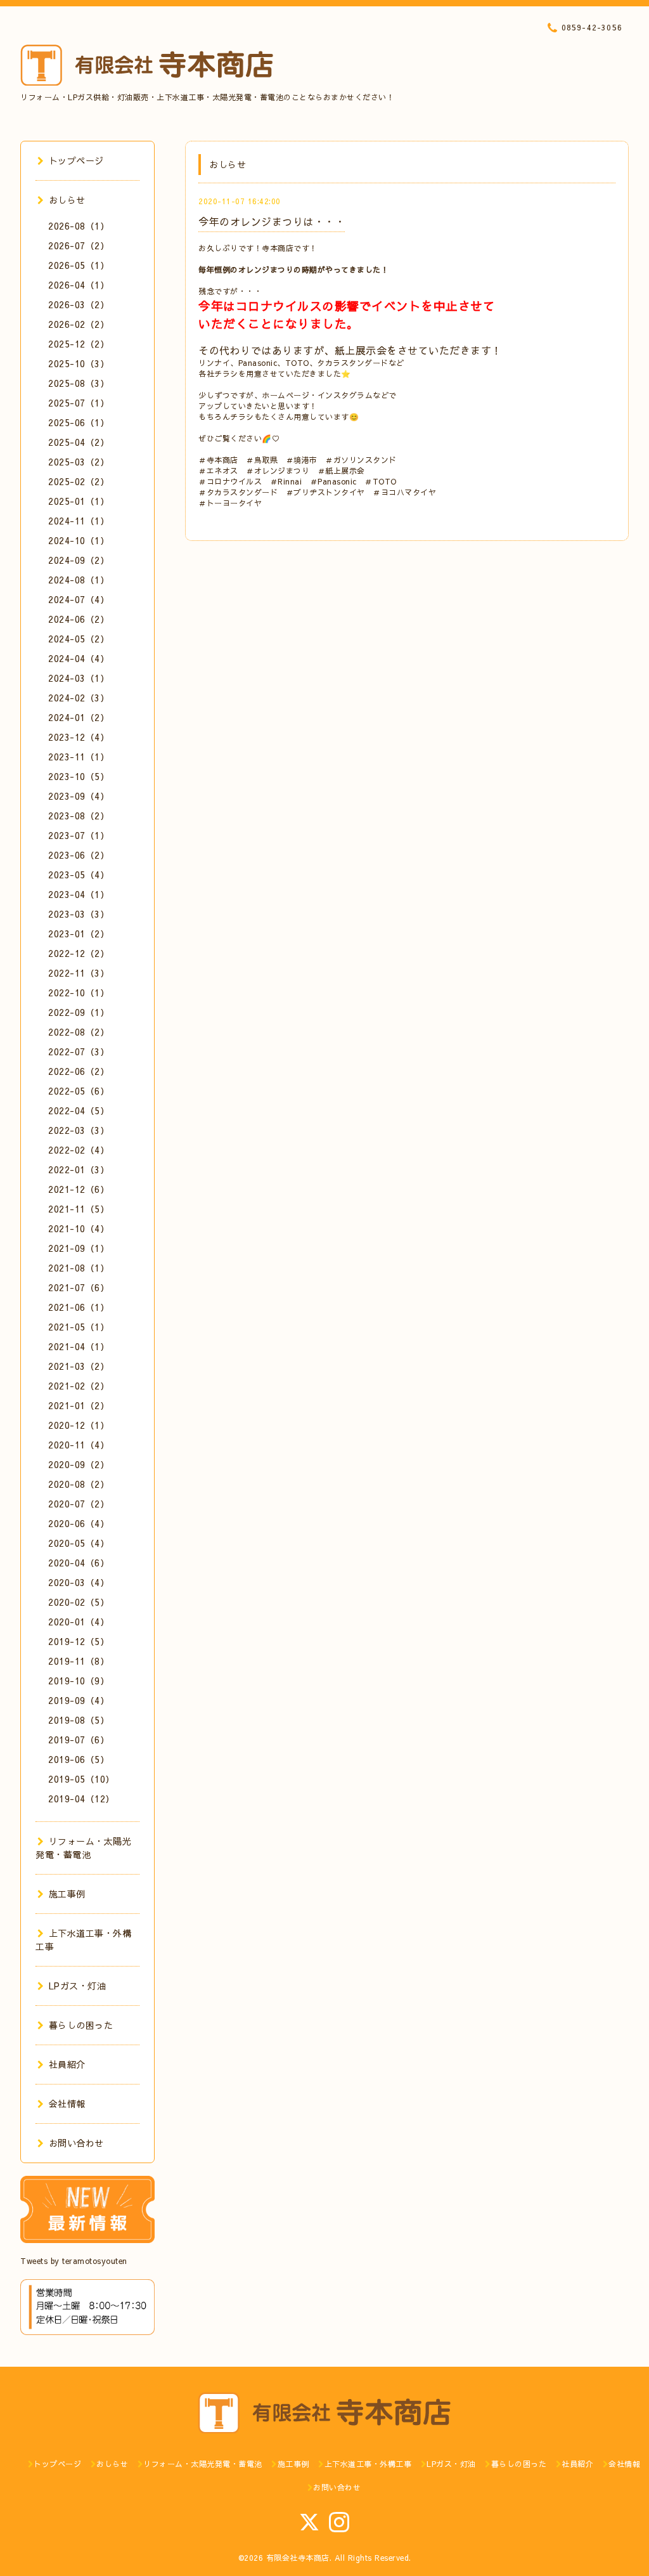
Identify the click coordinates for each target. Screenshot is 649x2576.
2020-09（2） (79, 1464)
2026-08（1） (79, 226)
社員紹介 (67, 2064)
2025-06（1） (79, 422)
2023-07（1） (79, 835)
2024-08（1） (79, 580)
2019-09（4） (79, 1700)
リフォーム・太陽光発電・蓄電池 (83, 1848)
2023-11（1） (79, 757)
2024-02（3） (79, 698)
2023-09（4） (79, 796)
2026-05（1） (79, 265)
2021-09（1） (79, 1248)
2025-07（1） (79, 403)
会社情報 (67, 2104)
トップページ (76, 160)
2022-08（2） (79, 1032)
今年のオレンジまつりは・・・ (272, 221)
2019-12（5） (79, 1641)
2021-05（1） (79, 1327)
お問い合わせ (76, 2143)
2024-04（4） (79, 658)
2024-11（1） (79, 521)
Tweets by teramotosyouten (74, 2261)
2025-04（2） (79, 442)
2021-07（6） (79, 1287)
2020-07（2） (79, 1504)
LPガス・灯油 (77, 1986)
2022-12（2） (79, 953)
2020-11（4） (79, 1445)
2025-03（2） (79, 462)
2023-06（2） (79, 855)
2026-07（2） (79, 245)
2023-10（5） (79, 776)
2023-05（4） (79, 875)
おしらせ (67, 200)
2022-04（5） (79, 1110)
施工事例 (67, 1894)
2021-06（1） (79, 1307)
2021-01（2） (79, 1405)
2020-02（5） (79, 1602)
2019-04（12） (81, 1799)
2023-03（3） (79, 914)
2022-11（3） (79, 973)
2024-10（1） (79, 540)
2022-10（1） (79, 992)
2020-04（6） (79, 1563)
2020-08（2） (79, 1484)
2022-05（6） (79, 1091)
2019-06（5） (79, 1759)
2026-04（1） (79, 285)
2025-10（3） (79, 363)
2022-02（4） (79, 1150)
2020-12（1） (79, 1425)
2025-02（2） (79, 481)
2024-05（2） (79, 639)
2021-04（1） (79, 1346)
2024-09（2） (79, 560)
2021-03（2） (79, 1366)
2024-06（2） (79, 619)
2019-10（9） (79, 1681)
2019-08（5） (79, 1720)
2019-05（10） (81, 1779)
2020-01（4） (79, 1622)
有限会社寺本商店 (298, 2558)
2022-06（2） (79, 1071)
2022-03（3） (79, 1130)
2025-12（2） (79, 344)
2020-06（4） (79, 1523)
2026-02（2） (79, 324)
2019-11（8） (79, 1661)
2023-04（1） (79, 894)
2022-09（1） (79, 1012)
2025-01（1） (79, 501)
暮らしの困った (81, 2025)
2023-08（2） (79, 816)
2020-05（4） (79, 1543)
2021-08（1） (79, 1268)
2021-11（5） (79, 1209)
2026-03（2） (79, 304)
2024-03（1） (79, 678)
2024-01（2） (79, 717)
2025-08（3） (79, 383)
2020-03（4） (79, 1582)
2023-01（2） (79, 933)
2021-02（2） (79, 1386)
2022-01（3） (79, 1169)
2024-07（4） (79, 599)
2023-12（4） (79, 737)
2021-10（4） (79, 1228)
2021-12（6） (79, 1189)
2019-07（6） (79, 1740)
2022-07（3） (79, 1051)
